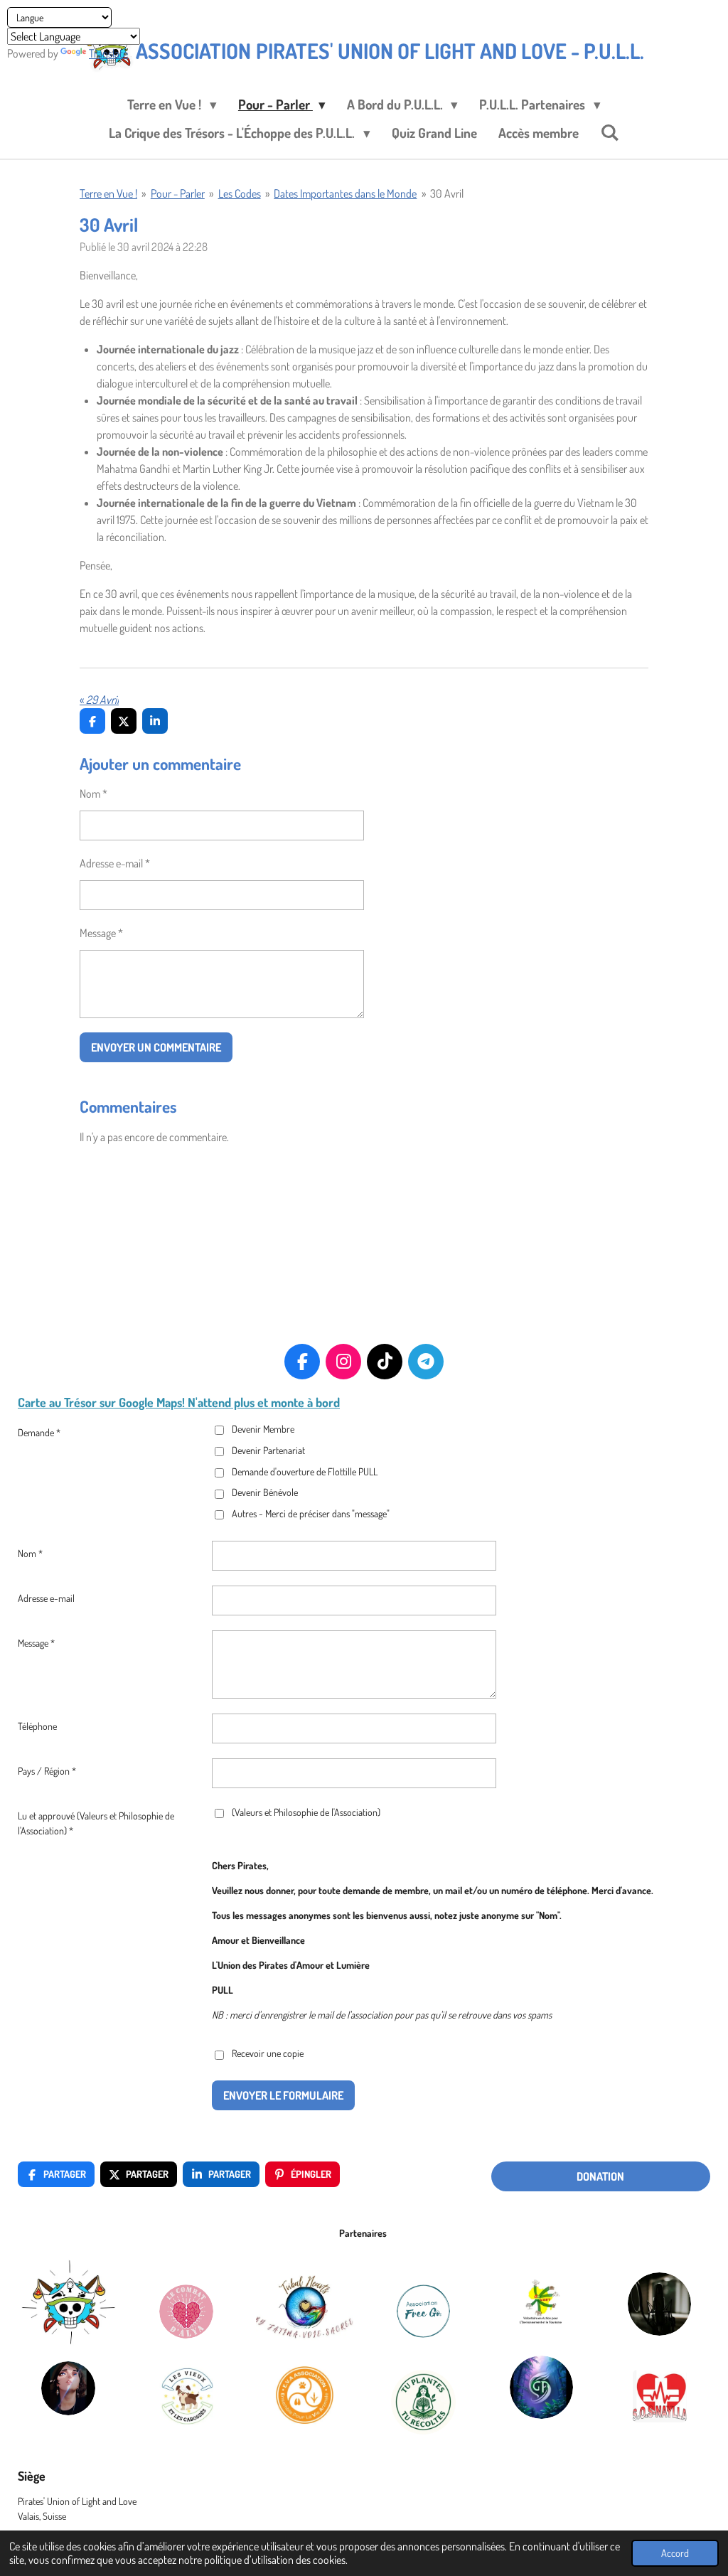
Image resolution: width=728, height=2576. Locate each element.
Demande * (39, 1432)
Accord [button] (675, 2553)
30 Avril (447, 193)
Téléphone (37, 1726)
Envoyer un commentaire (156, 1047)
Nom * (93, 793)
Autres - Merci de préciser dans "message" (311, 1513)
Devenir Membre (263, 1429)
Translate (108, 53)
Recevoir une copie (268, 2054)
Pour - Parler (178, 193)
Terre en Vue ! (108, 193)
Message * (101, 933)
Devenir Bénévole (265, 1492)
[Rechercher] (610, 132)
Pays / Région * (47, 1771)
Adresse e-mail (46, 1598)
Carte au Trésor (57, 1402)
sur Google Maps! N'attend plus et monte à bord (218, 1402)
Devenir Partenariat (268, 1450)
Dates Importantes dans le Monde (345, 193)
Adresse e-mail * (115, 863)
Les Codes (240, 193)
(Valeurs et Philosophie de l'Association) (306, 1812)
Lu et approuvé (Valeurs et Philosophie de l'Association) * (96, 1823)
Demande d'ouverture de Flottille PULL (305, 1471)
